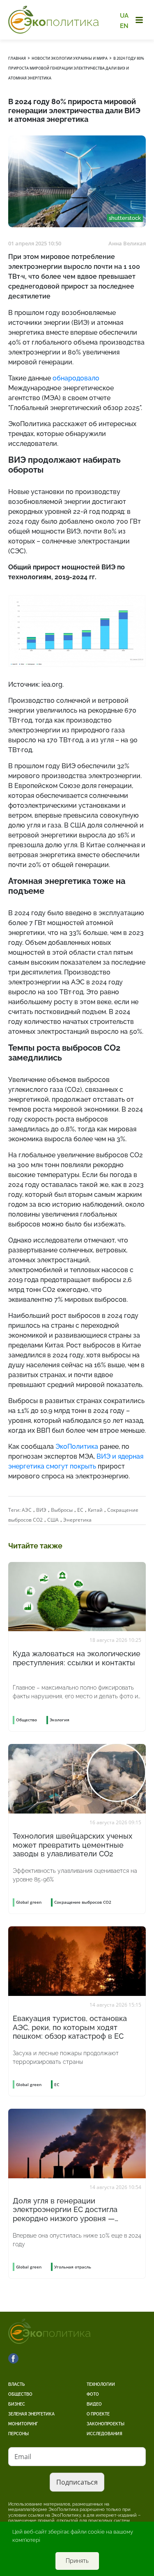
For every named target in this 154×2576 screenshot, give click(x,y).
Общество (20, 2394)
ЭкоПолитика (77, 1447)
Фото (93, 2394)
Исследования (105, 2434)
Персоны (18, 2434)
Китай (95, 1510)
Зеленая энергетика (31, 2414)
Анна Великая (127, 243)
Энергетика (77, 1520)
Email (23, 2457)
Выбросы (62, 1510)
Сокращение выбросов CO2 (83, 1902)
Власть (16, 2384)
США (53, 1520)
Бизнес (17, 2404)
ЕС (80, 1510)
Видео (94, 2404)
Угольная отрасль (73, 2267)
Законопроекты (106, 2424)
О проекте (98, 2414)
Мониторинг (23, 2424)
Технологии (101, 2384)
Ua (124, 16)
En (124, 26)
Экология (60, 1720)
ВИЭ (41, 1510)
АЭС (27, 1510)
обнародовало (76, 378)
